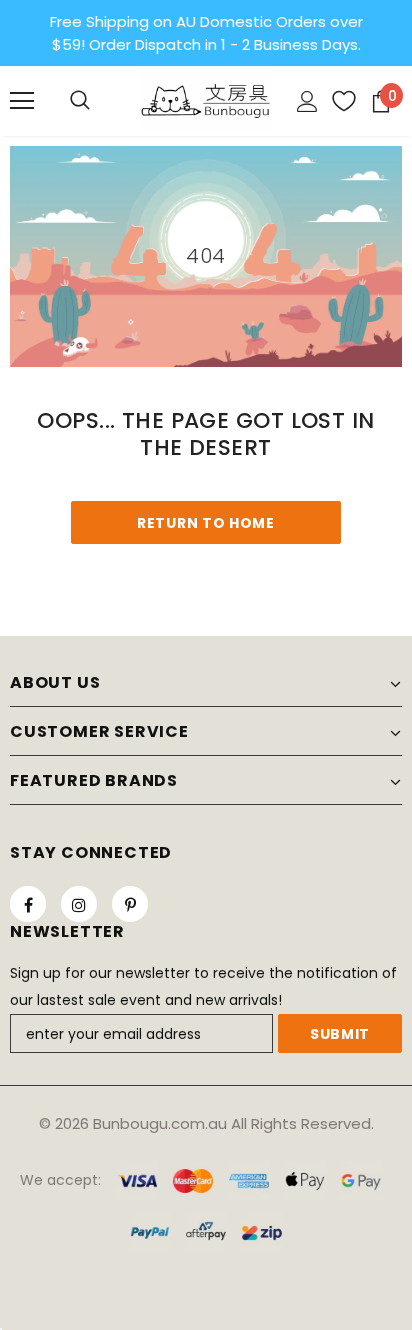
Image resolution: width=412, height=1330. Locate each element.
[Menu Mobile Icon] (22, 101)
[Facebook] (28, 904)
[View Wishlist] (336, 101)
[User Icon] (307, 101)
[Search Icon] (80, 101)
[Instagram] (79, 904)
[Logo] (206, 100)
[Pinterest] (130, 904)
